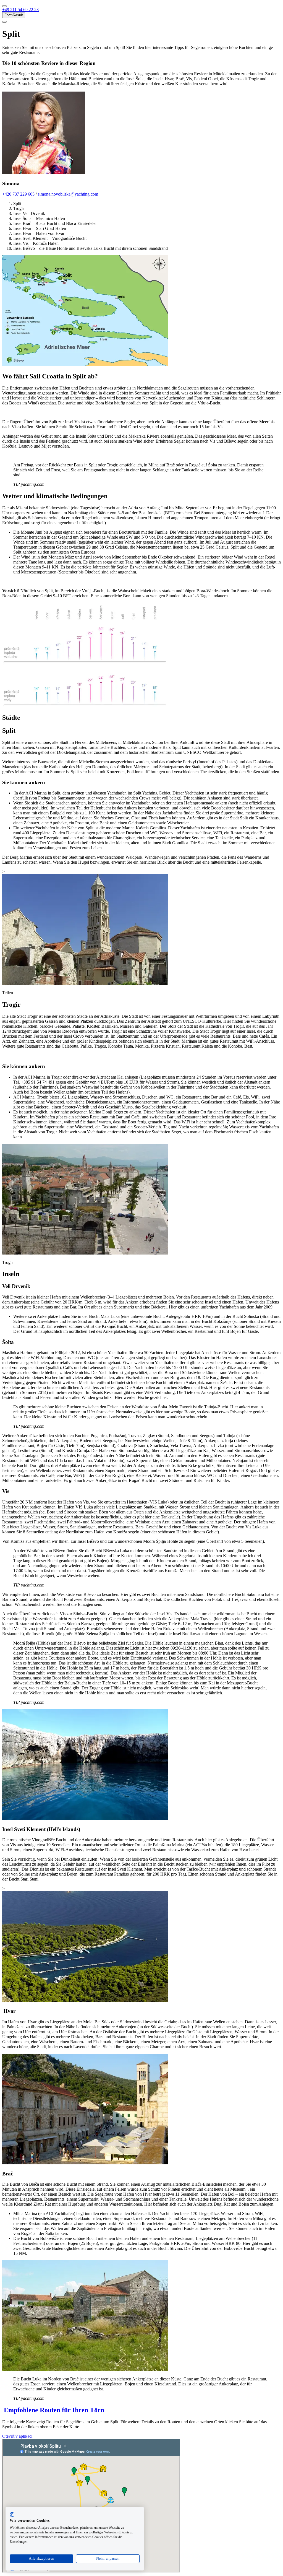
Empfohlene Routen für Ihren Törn (53, 2410)
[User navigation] (4, 22)
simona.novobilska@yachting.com (68, 194)
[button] (20, 10)
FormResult (14, 15)
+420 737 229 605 (18, 194)
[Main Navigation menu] (4, 6)
